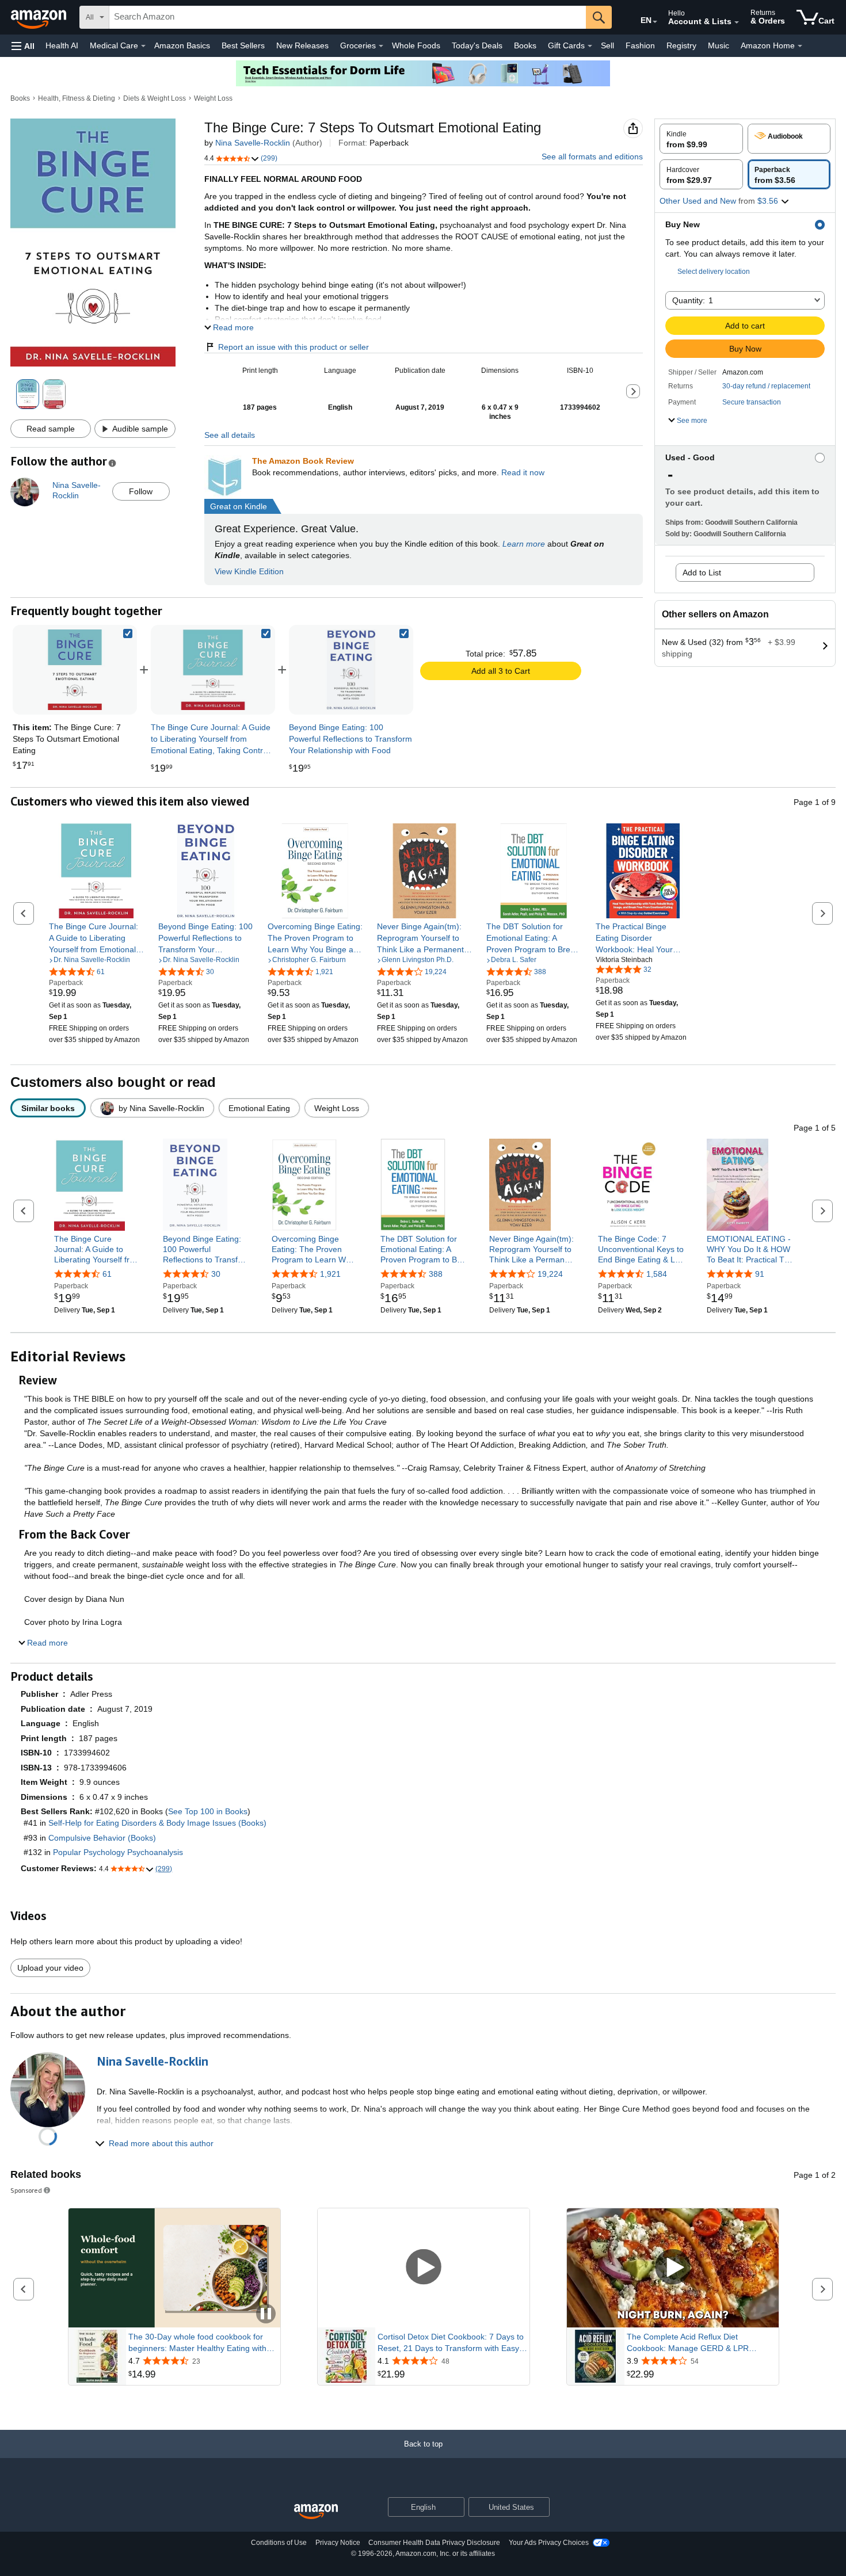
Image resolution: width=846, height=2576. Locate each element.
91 (760, 1274)
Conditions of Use (279, 2543)
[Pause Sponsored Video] (266, 2314)
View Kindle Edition (249, 571)
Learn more (524, 544)
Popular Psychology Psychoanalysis (118, 1852)
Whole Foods (416, 45)
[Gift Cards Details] (590, 46)
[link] (213, 670)
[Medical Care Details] (143, 46)
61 (107, 1274)
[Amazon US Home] (316, 2512)
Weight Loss (213, 98)
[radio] (701, 139)
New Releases (302, 45)
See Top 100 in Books (208, 1811)
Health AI (62, 45)
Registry (681, 45)
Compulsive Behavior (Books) (102, 1838)
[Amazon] (40, 17)
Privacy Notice (338, 2543)
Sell (607, 45)
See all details (230, 435)
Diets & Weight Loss (155, 98)
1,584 (657, 1274)
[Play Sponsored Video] (424, 2268)
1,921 (330, 1274)
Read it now (523, 472)
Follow (141, 491)
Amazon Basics (182, 45)
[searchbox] (348, 17)
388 (436, 1274)
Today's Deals (477, 45)
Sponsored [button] (26, 2190)
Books (525, 45)
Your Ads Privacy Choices (549, 2543)
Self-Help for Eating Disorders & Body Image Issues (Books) (157, 1823)
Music (719, 45)
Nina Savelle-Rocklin (253, 143)
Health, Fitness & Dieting (77, 98)
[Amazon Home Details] (800, 46)
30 (216, 1274)
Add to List (702, 573)
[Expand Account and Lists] (737, 22)
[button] (23, 46)
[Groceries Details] (381, 46)
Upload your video (50, 1968)
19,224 (550, 1274)
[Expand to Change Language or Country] (655, 22)
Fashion (640, 45)
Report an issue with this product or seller (294, 347)
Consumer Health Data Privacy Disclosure (434, 2543)
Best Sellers (243, 45)
